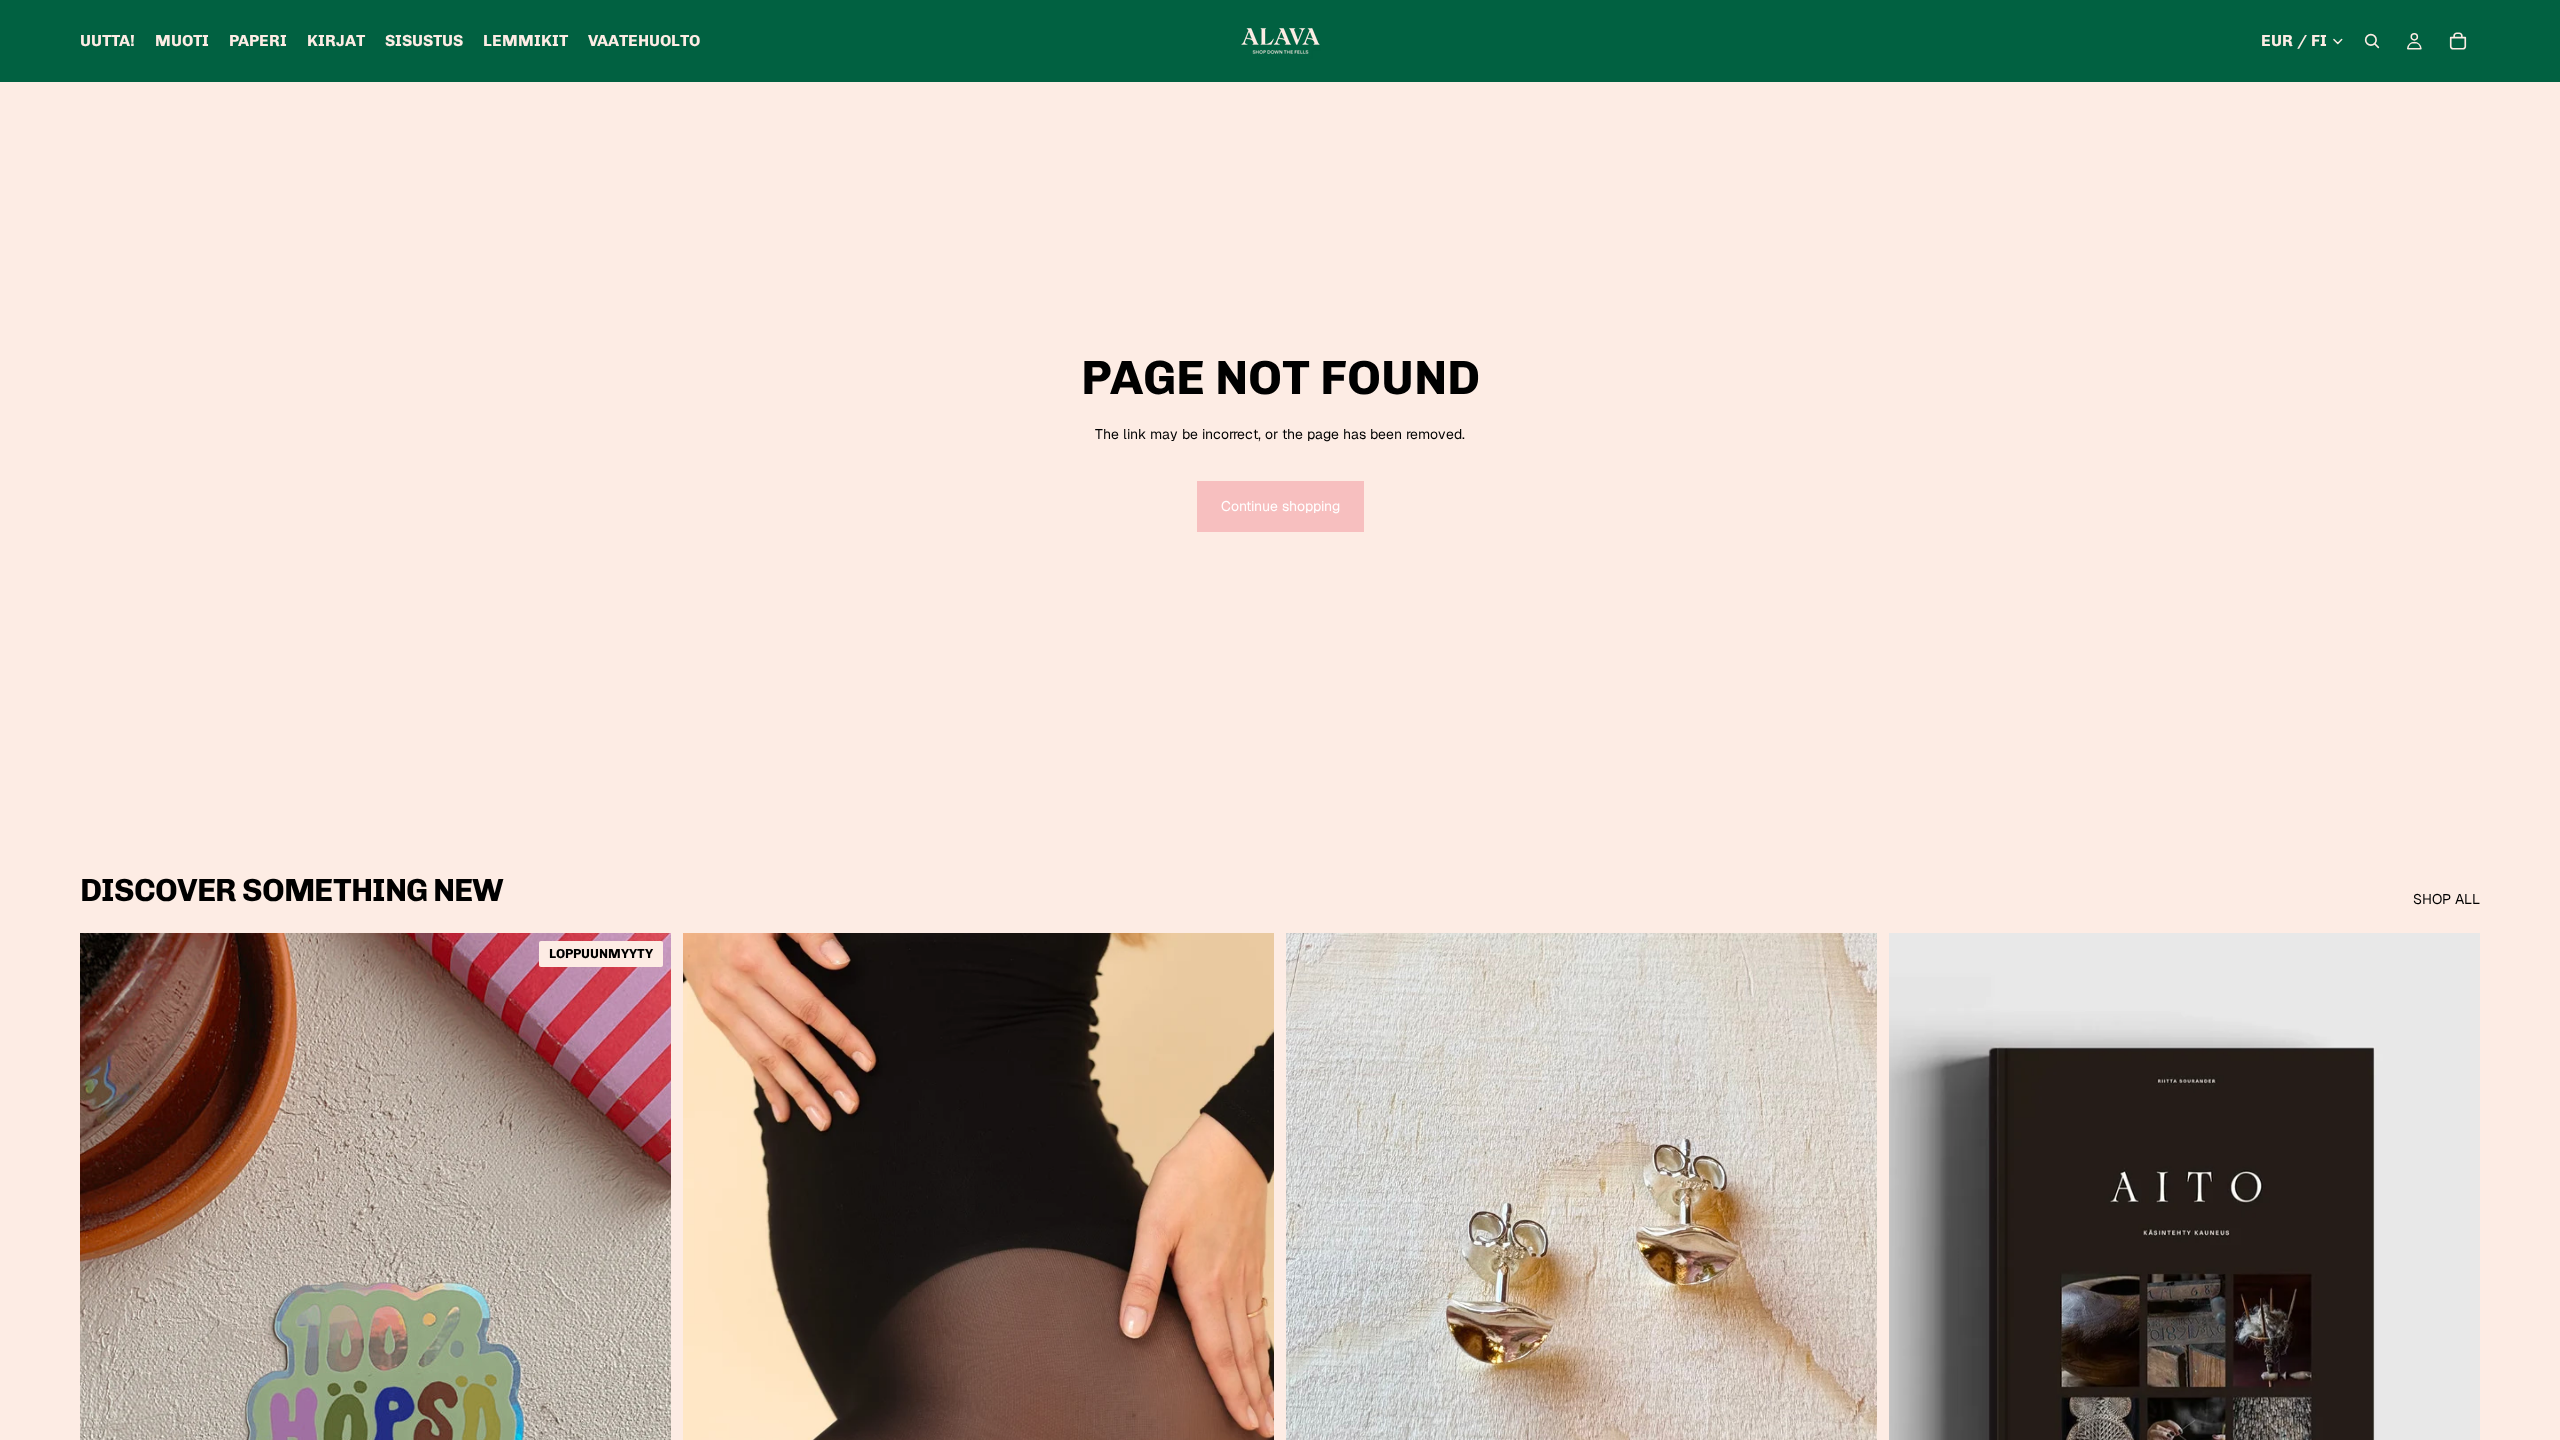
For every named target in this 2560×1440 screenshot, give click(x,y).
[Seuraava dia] (1244, 1303)
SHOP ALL (2446, 899)
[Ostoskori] (2458, 41)
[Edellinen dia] (713, 1303)
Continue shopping (1280, 506)
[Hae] (2372, 41)
